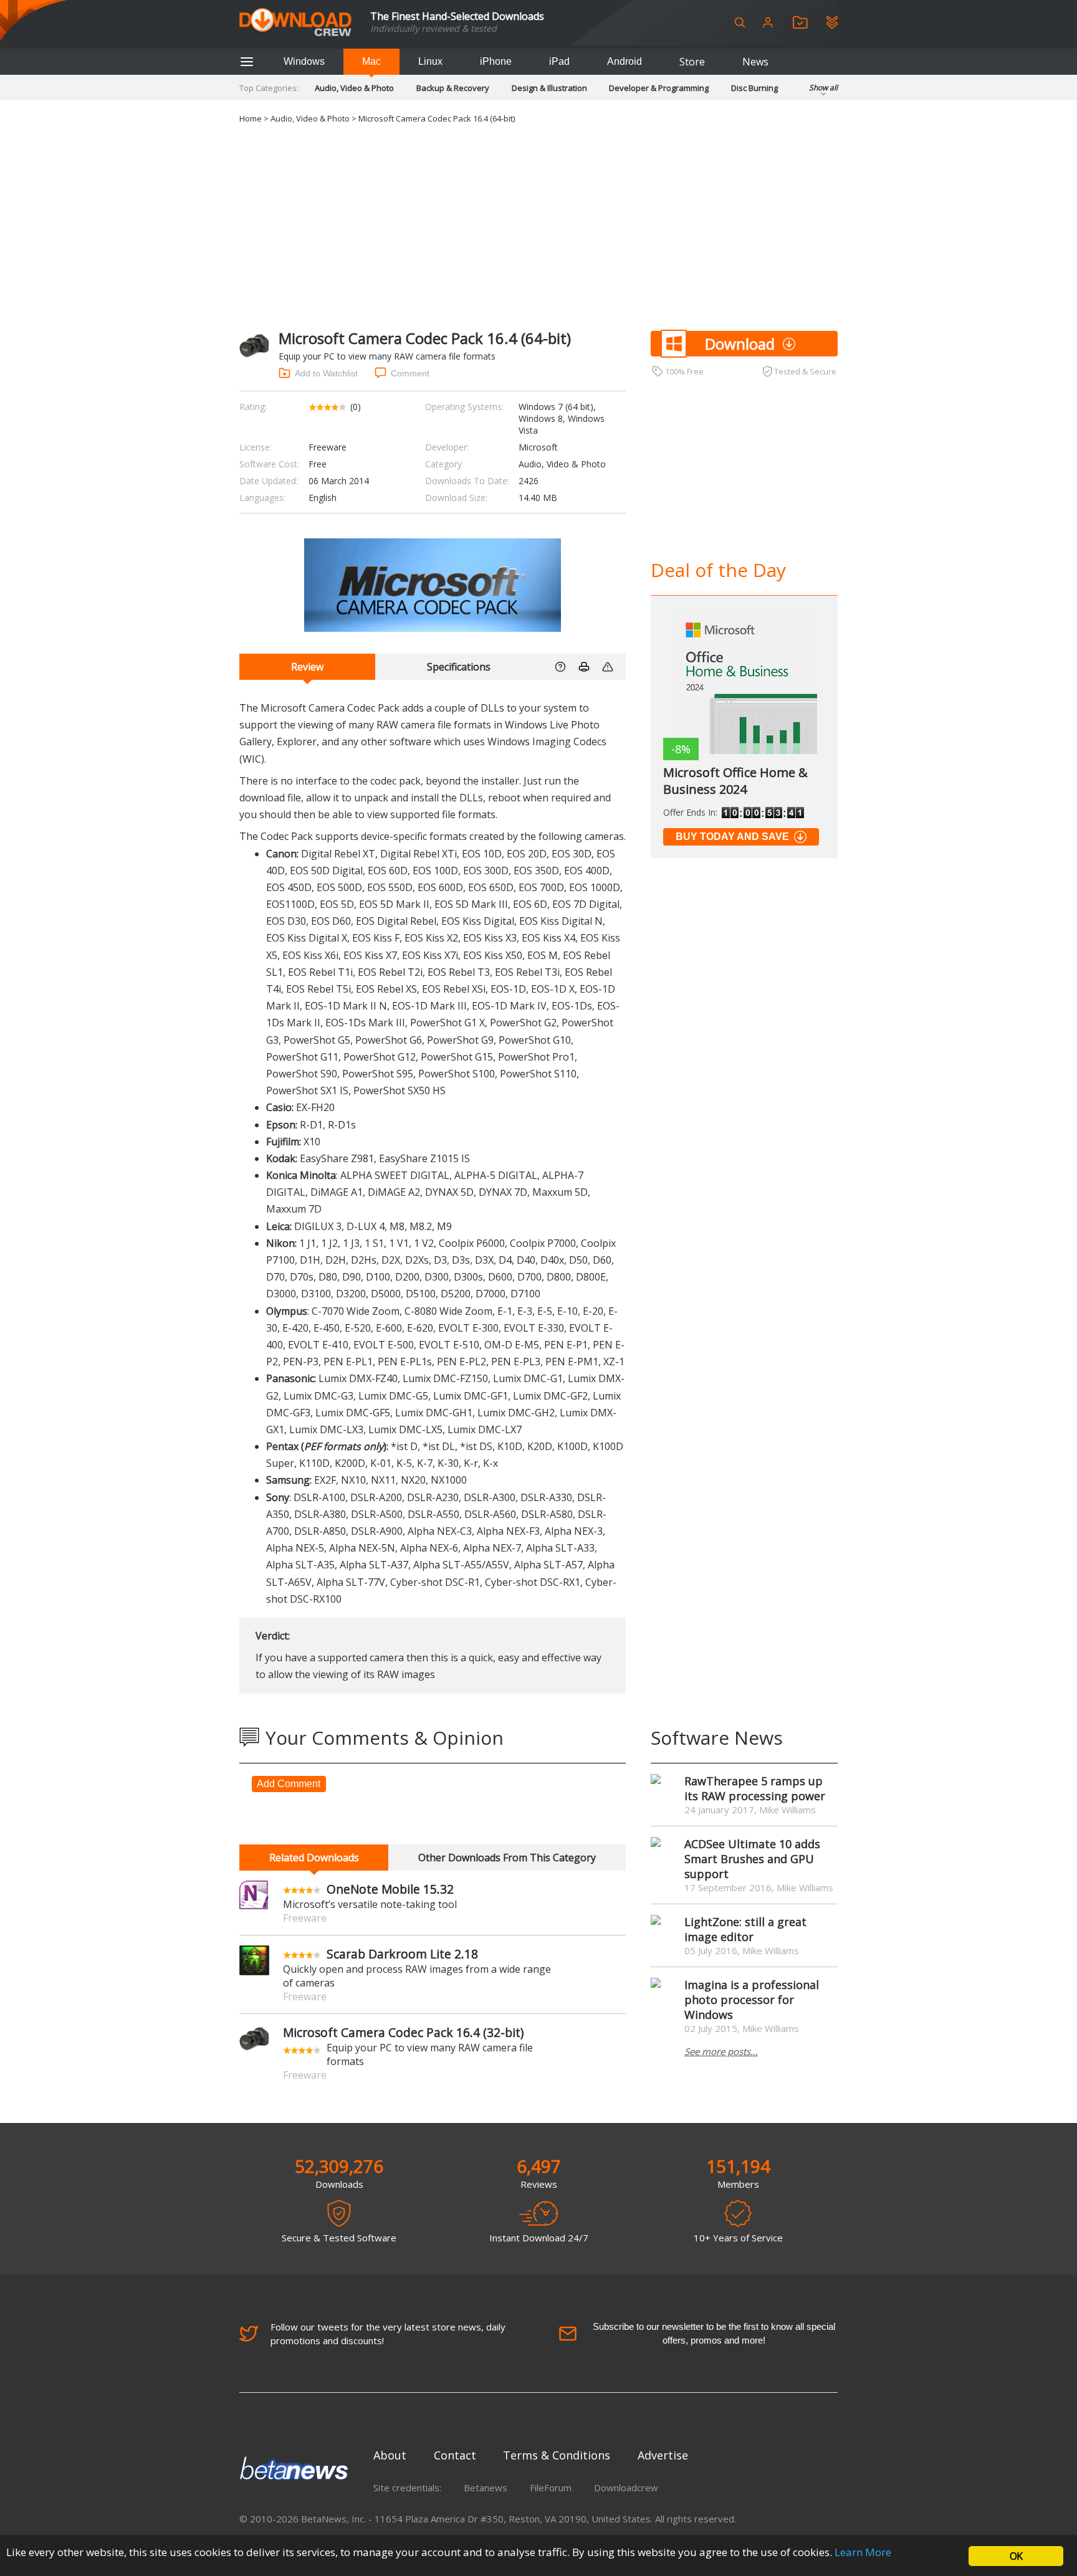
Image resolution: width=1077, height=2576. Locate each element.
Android (625, 61)
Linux (430, 61)
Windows (304, 61)
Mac (371, 61)
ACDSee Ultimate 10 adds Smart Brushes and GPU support (752, 1859)
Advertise (663, 2455)
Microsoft (538, 447)
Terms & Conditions (557, 2455)
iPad (559, 61)
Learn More (863, 2552)
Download (740, 344)
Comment (410, 373)
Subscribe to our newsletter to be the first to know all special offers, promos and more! (714, 2333)
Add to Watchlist (326, 373)
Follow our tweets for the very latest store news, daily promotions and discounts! (388, 2334)
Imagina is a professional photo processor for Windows (752, 2000)
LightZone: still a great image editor (745, 1929)
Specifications (459, 667)
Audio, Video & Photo (354, 88)
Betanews (486, 2488)
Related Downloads (314, 1858)
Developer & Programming (659, 88)
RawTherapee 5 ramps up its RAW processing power (755, 1788)
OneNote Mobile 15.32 (390, 1889)
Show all (823, 88)
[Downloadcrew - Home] (295, 23)
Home (251, 118)
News (755, 62)
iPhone (496, 61)
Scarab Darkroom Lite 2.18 (402, 1954)
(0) (356, 407)
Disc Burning (754, 88)
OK (1016, 2556)
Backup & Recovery (453, 88)
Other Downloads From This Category (507, 1858)
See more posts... (721, 2051)
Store (692, 62)
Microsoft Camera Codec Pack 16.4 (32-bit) (403, 2032)
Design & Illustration (549, 88)
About (390, 2455)
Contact (455, 2455)
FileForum (551, 2488)
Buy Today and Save (732, 837)
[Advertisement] (538, 225)
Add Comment (289, 1784)
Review (307, 667)
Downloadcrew (626, 2488)
